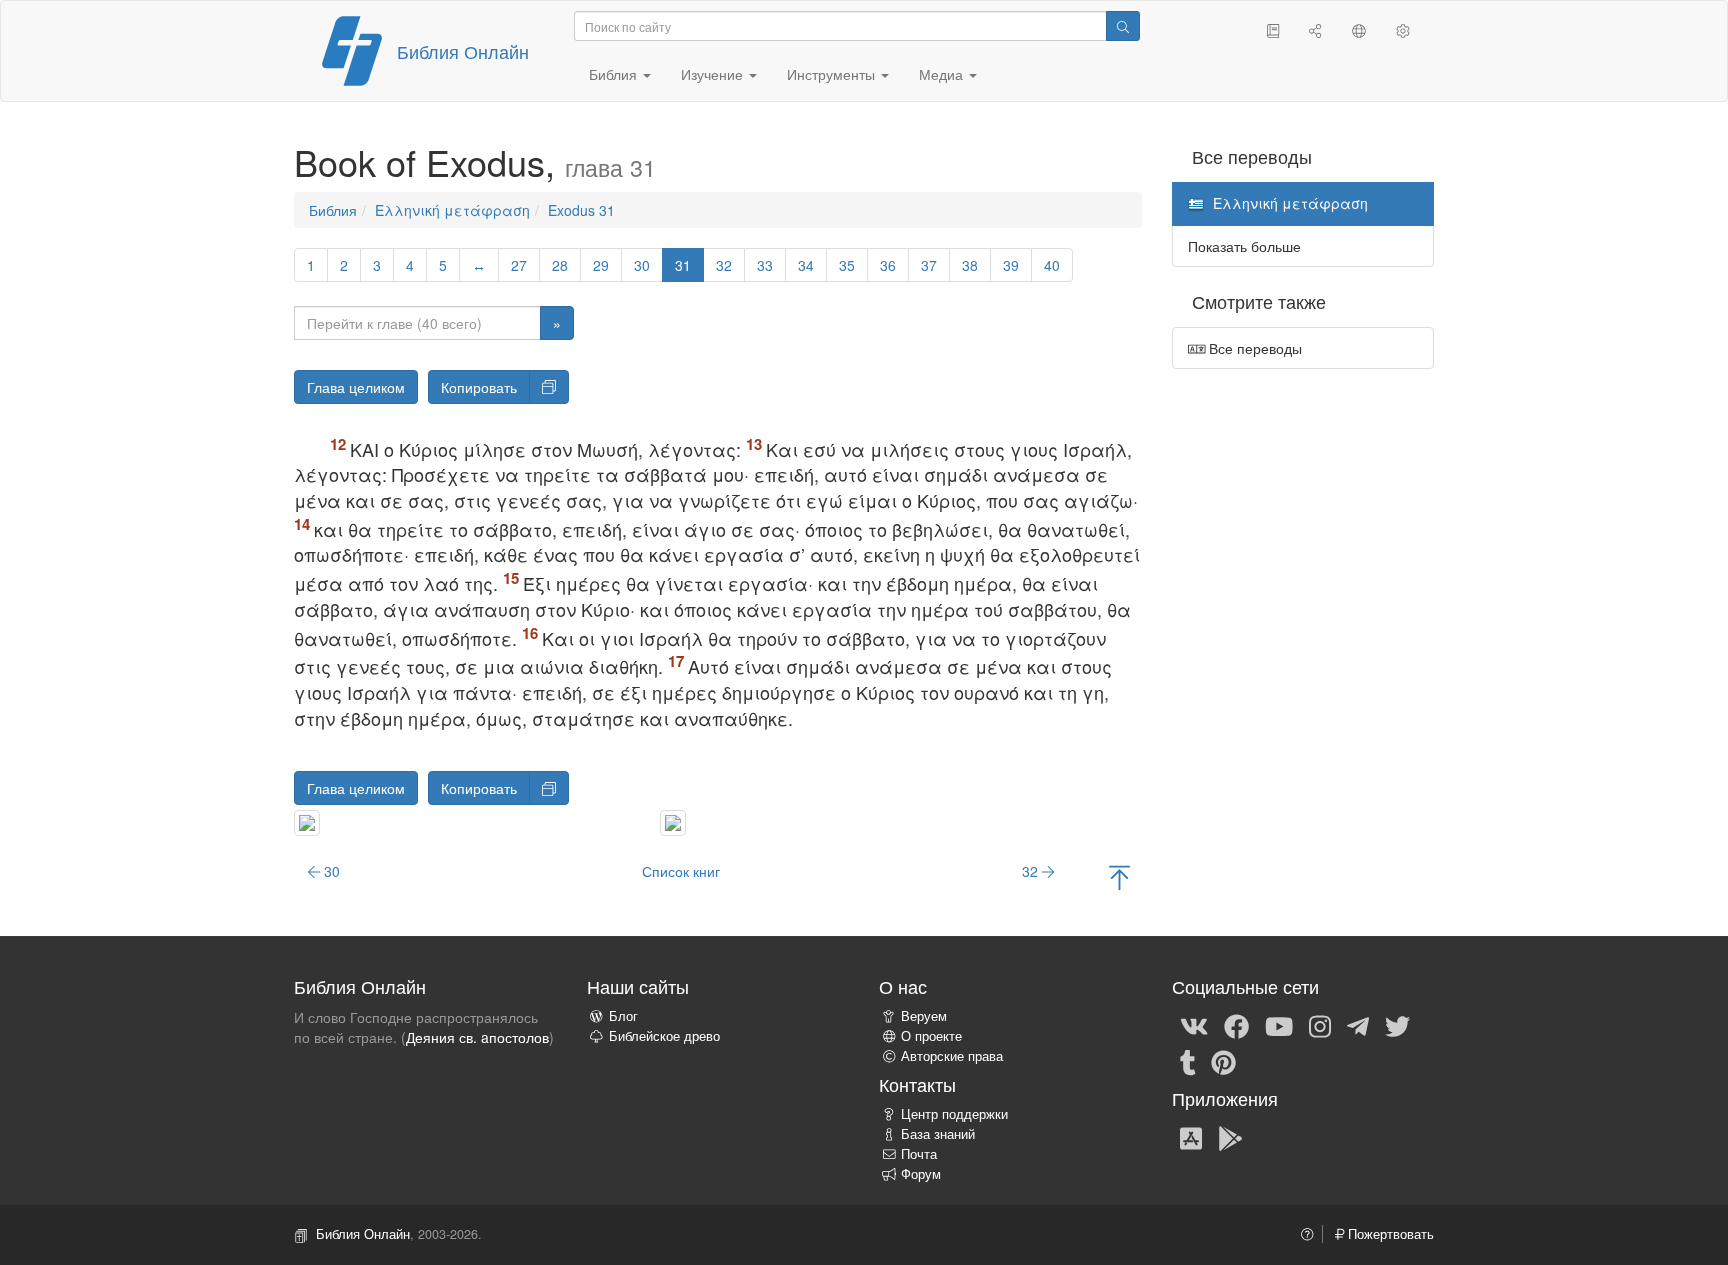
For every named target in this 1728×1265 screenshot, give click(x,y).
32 (724, 265)
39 (1011, 265)
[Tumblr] (1188, 1061)
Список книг (681, 871)
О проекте (931, 1036)
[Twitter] (1397, 1025)
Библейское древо (664, 1036)
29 (601, 265)
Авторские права (952, 1056)
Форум (921, 1174)
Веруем (924, 1016)
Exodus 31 (581, 210)
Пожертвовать (1389, 1234)
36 (888, 265)
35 (847, 265)
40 (1052, 265)
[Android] (1230, 1137)
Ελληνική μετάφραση (452, 210)
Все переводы (1253, 348)
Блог (623, 1016)
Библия (333, 210)
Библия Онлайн (463, 51)
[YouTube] (1279, 1025)
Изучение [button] (714, 74)
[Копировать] (549, 387)
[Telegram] (1358, 1025)
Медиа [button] (943, 74)
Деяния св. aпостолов (477, 1037)
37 (929, 265)
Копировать (479, 387)
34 (806, 265)
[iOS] (1191, 1137)
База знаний (938, 1134)
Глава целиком (356, 387)
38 (970, 265)
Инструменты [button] (833, 74)
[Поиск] (1123, 26)
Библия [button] (615, 74)
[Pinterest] (1223, 1061)
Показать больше (1244, 246)
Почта (919, 1154)
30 (642, 265)
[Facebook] (1236, 1025)
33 (765, 265)
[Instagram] (1320, 1025)
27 (519, 265)
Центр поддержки (954, 1114)
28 (560, 265)
